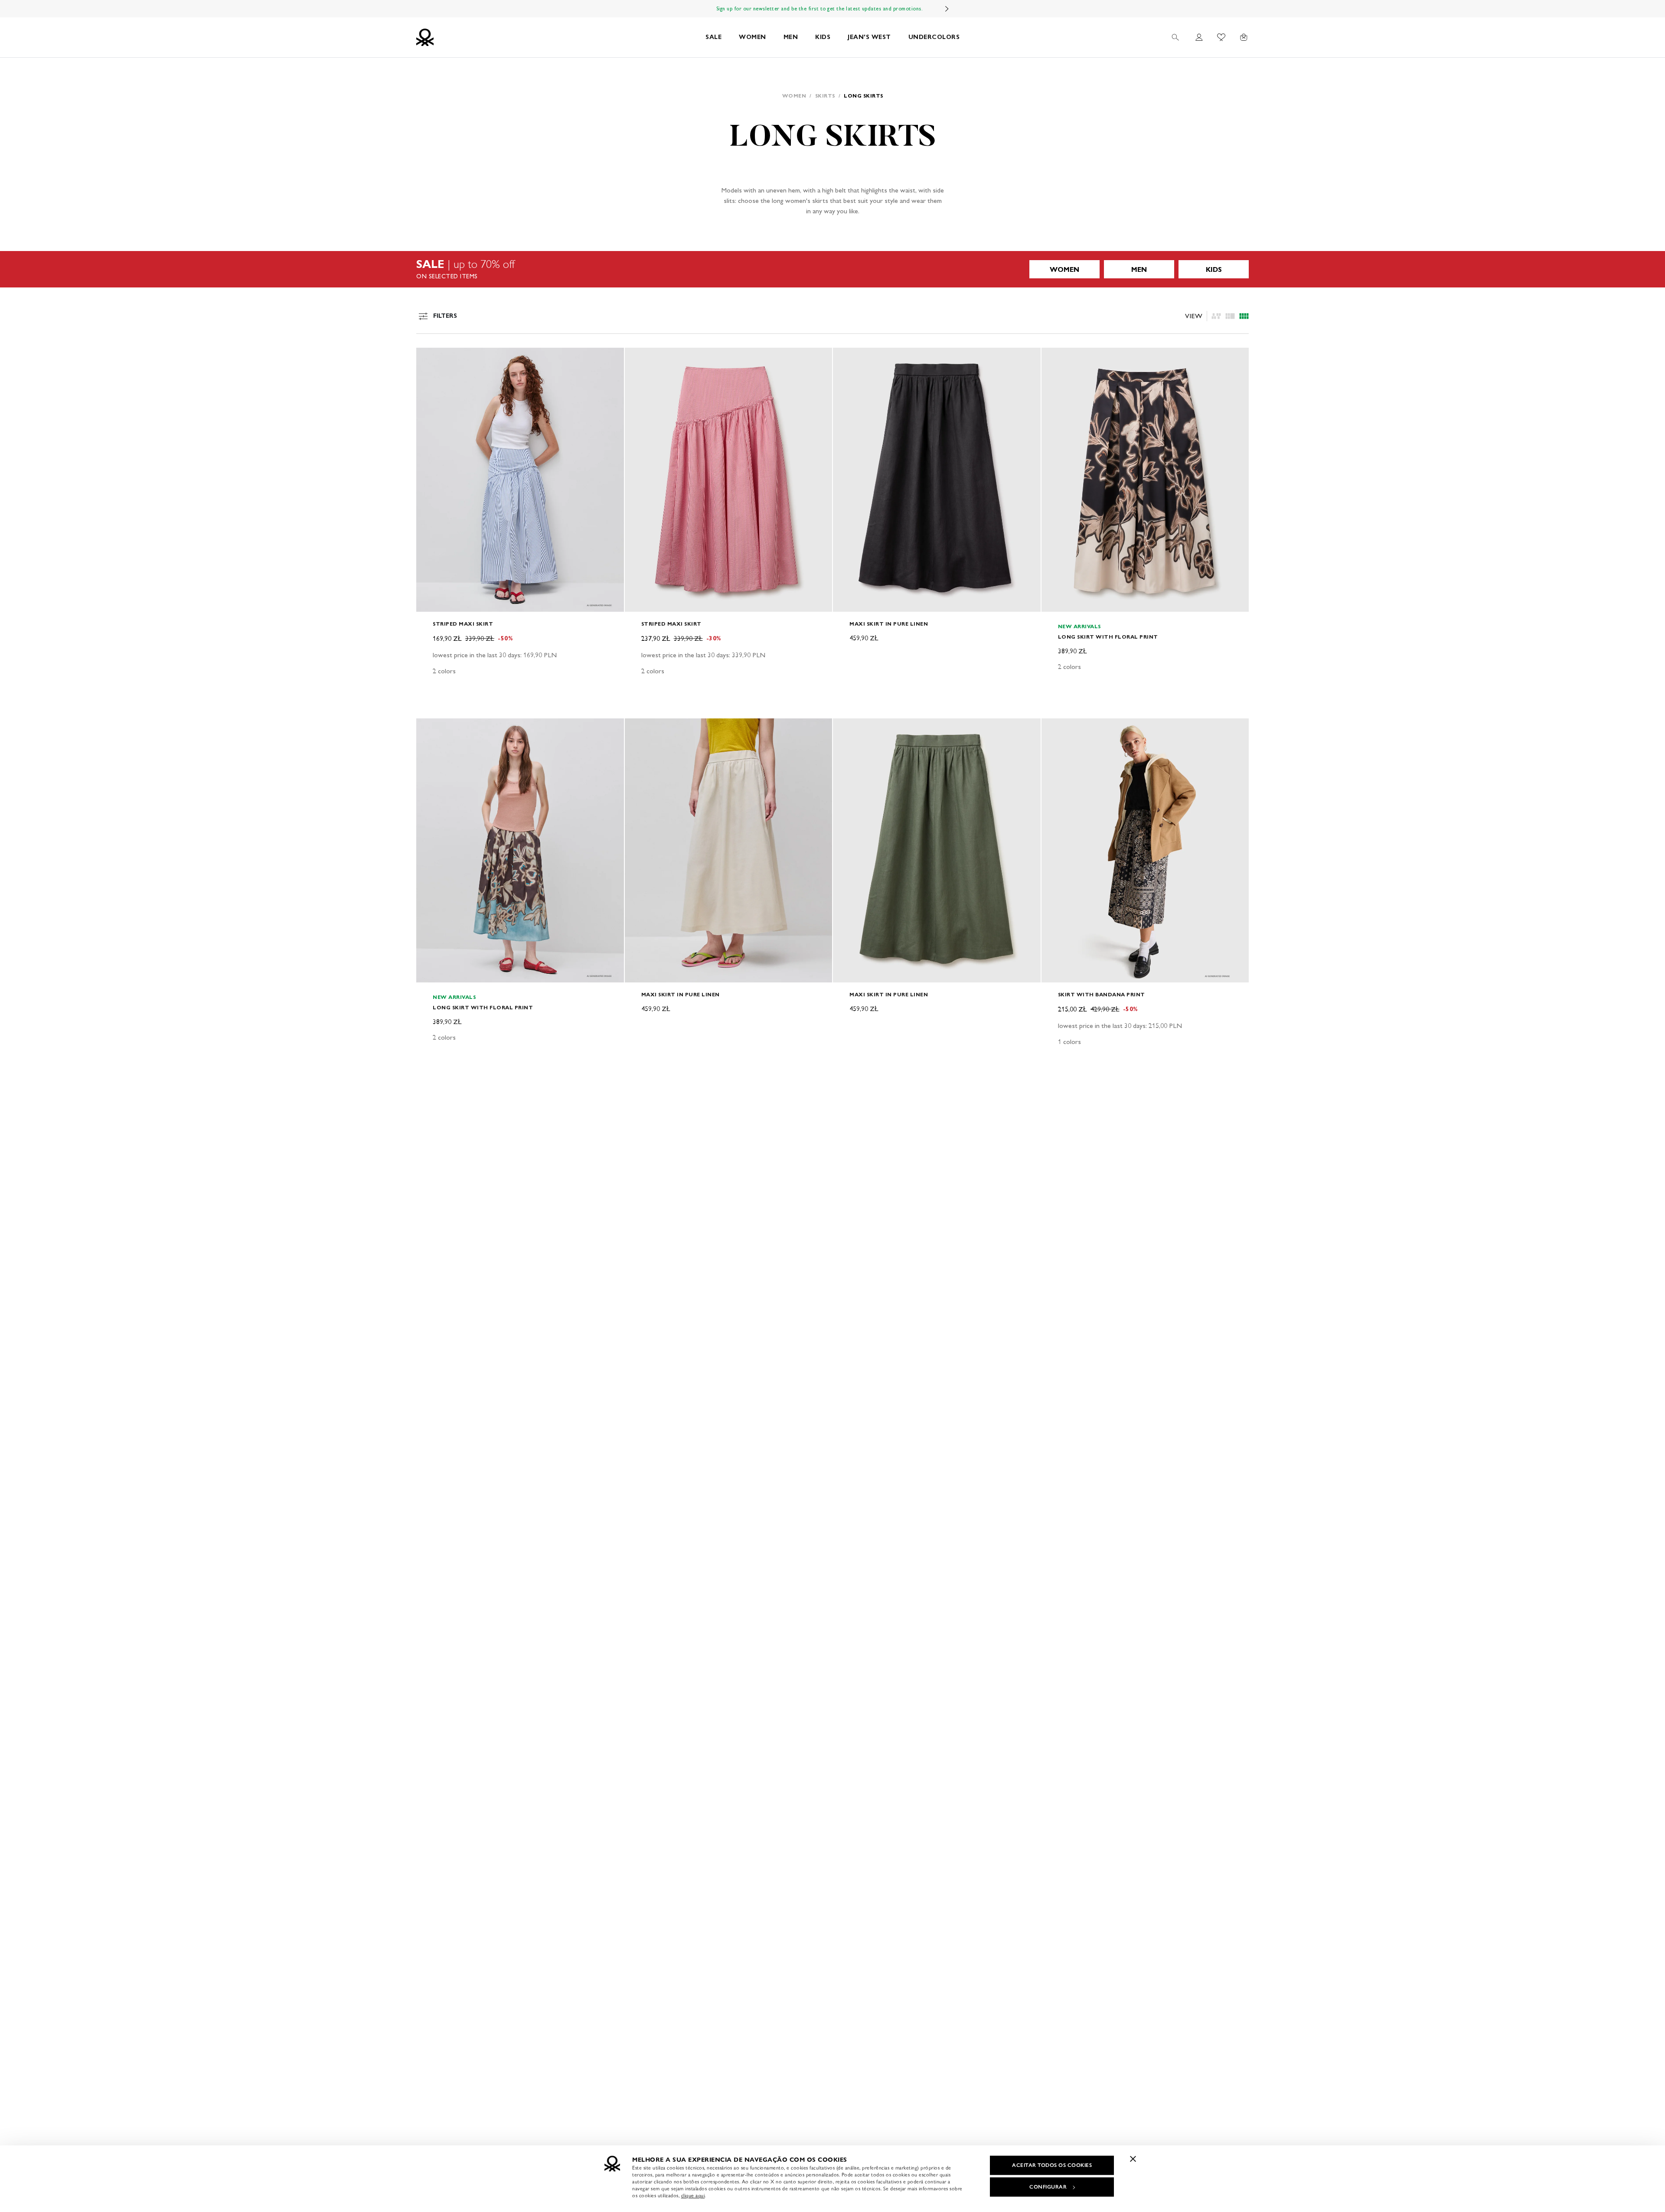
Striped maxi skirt (463, 624)
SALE (713, 37)
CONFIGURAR (1048, 2187)
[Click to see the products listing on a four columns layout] (1230, 316)
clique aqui (693, 2196)
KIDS (823, 37)
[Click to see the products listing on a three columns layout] (1244, 316)
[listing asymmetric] (1216, 316)
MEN (791, 37)
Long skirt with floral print (1108, 637)
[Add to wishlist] (430, 359)
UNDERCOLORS (934, 37)
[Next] (947, 9)
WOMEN (753, 37)
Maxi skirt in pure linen (889, 624)
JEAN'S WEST (869, 37)
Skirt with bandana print (1102, 994)
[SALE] (832, 269)
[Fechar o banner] (1133, 2159)
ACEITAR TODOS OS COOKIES (1052, 2165)
